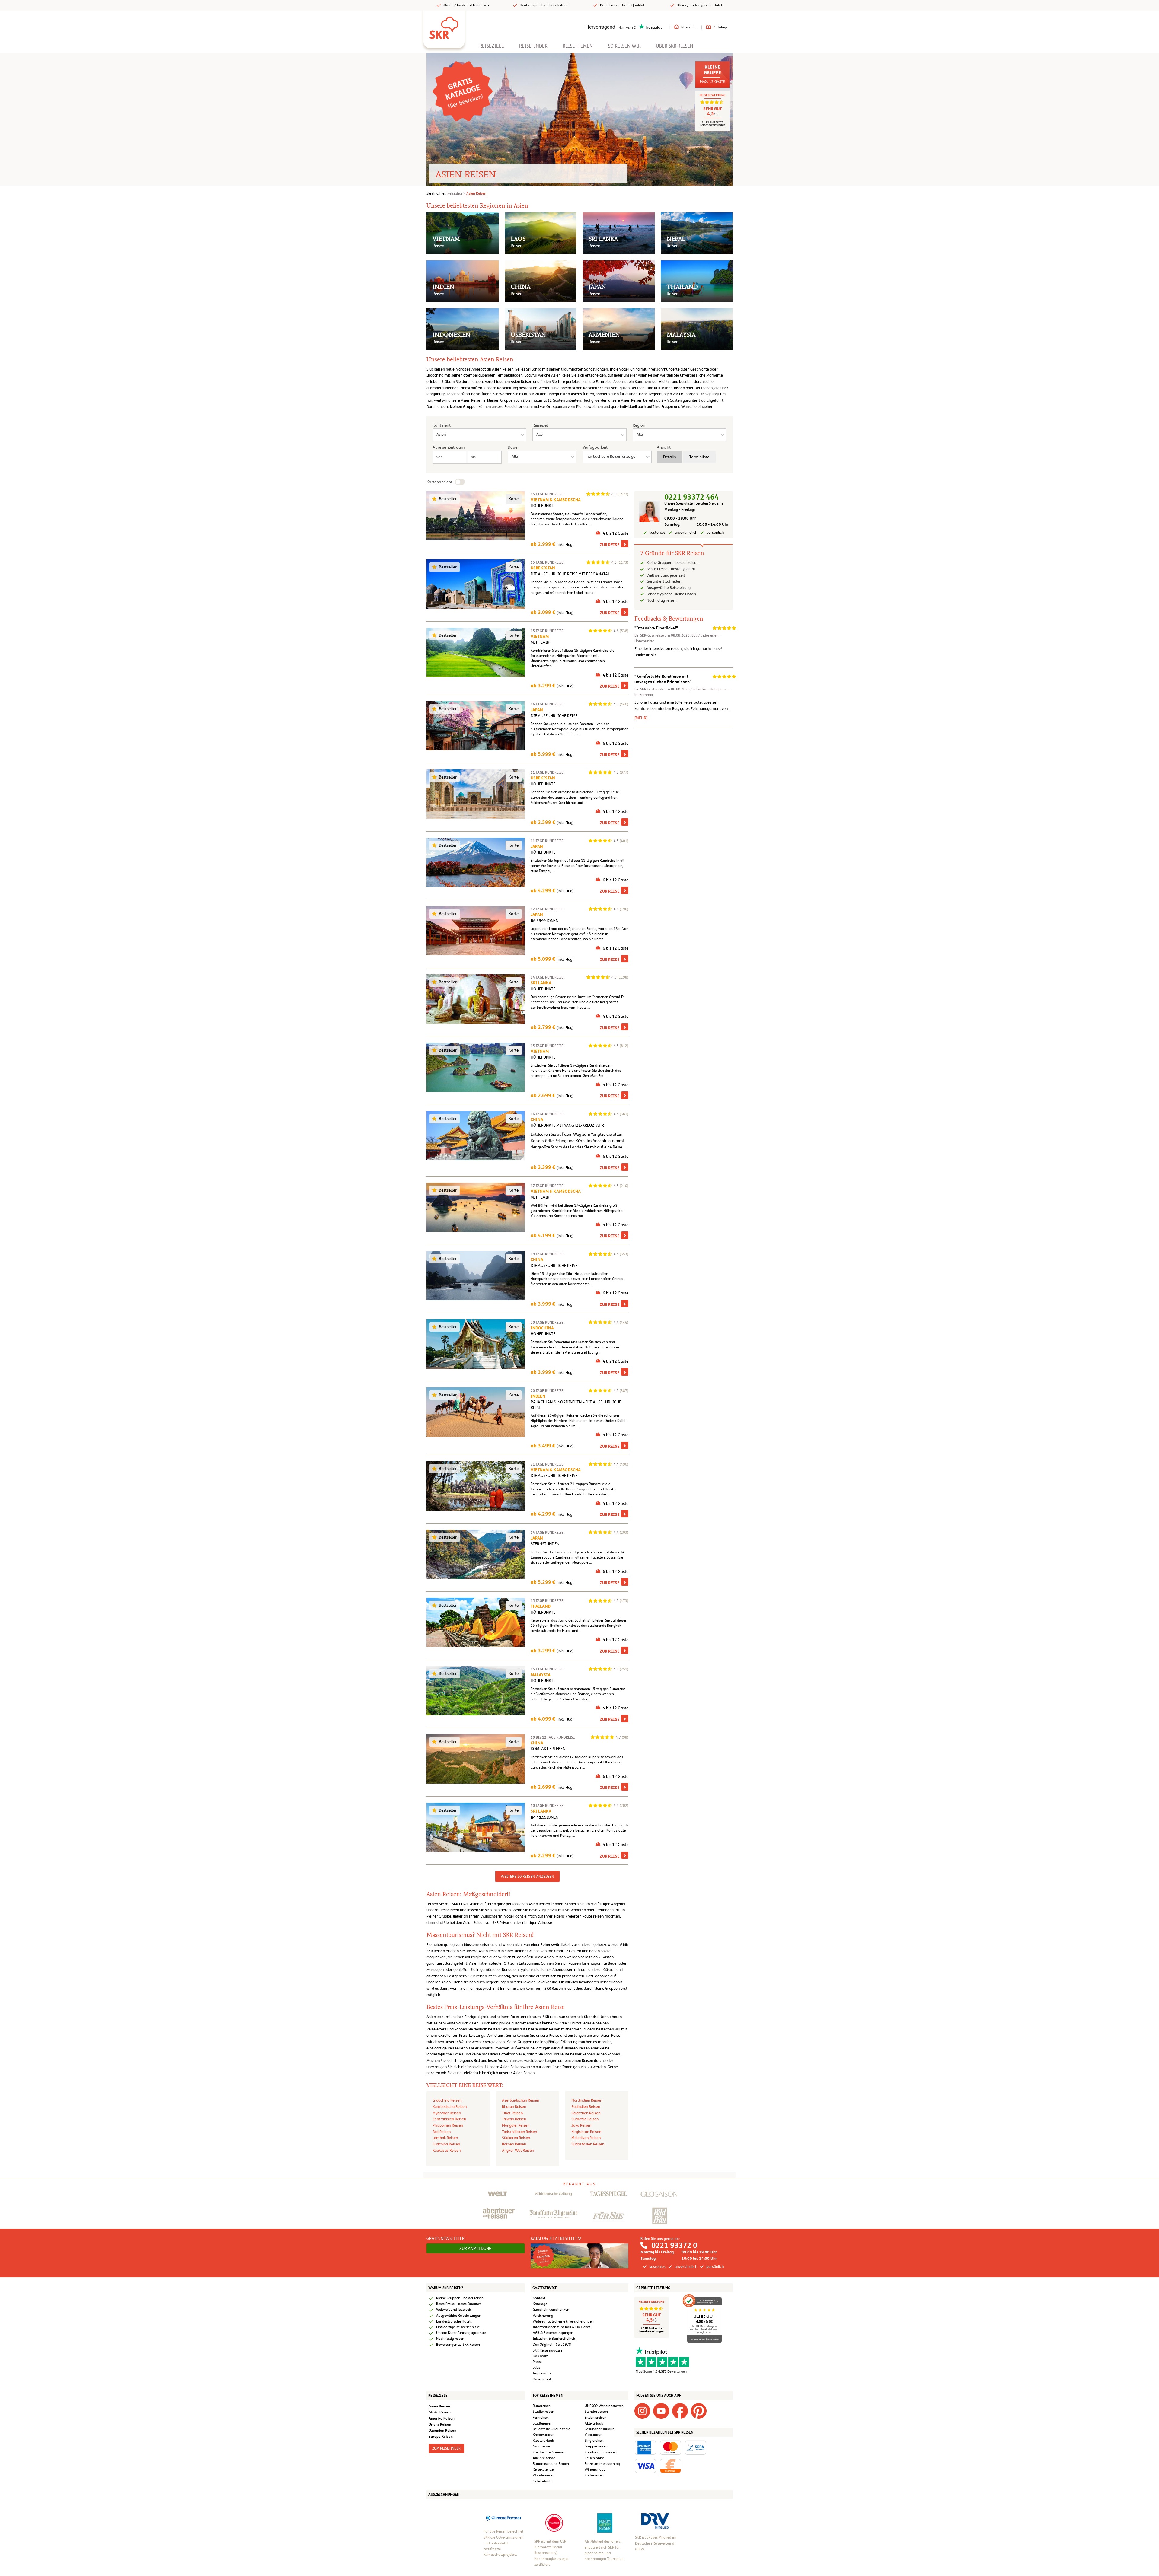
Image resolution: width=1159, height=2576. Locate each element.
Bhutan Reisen (514, 2107)
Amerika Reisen (442, 2418)
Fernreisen (541, 2418)
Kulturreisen (594, 2475)
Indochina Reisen (447, 2100)
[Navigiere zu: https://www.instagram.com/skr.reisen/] (642, 2411)
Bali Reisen (442, 2132)
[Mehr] (641, 718)
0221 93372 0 (674, 2245)
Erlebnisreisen (595, 2418)
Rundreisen (542, 2406)
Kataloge (721, 27)
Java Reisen (581, 2125)
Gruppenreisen (596, 2446)
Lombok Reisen (445, 2138)
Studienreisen (543, 2412)
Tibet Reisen (512, 2113)
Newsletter (690, 27)
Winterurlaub (595, 2469)
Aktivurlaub (594, 2423)
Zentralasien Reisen (449, 2119)
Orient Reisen (440, 2424)
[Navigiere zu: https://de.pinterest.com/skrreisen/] (699, 2411)
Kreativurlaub (544, 2435)
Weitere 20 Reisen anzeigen (527, 1876)
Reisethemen (578, 46)
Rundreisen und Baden (551, 2464)
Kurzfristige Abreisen (549, 2452)
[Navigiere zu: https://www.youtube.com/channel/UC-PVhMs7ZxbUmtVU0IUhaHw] (661, 2411)
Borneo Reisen (514, 2144)
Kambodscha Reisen (450, 2107)
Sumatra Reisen (585, 2119)
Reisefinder (533, 46)
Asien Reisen (476, 193)
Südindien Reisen (586, 2107)
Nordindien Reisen (587, 2100)
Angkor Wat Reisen (518, 2150)
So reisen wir (624, 46)
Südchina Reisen (446, 2144)
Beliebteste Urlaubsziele (551, 2429)
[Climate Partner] (504, 2518)
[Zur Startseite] (444, 26)
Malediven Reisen (586, 2138)
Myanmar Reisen (447, 2113)
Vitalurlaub (594, 2435)
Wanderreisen (544, 2475)
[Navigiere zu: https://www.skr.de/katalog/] (463, 91)
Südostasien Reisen (588, 2144)
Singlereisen (594, 2441)
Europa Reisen (441, 2436)
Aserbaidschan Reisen (520, 2100)
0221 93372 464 (691, 497)
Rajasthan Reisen (586, 2113)
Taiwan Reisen (514, 2119)
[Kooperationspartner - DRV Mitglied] (655, 2521)
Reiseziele (492, 46)
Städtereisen (543, 2423)
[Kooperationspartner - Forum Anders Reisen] (605, 2523)
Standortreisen (596, 2412)
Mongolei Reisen (516, 2125)
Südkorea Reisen (516, 2138)
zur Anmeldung (476, 2248)
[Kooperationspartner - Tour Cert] (554, 2523)
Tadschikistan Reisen (519, 2132)
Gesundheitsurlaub (600, 2429)
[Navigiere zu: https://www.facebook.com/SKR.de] (680, 2411)
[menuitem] (492, 46)
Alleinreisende (544, 2458)
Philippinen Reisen (448, 2125)
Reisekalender (544, 2469)
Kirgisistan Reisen (586, 2132)
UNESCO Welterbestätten (604, 2406)
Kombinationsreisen (601, 2452)
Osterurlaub (542, 2481)
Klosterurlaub (543, 2441)
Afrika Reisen (440, 2412)
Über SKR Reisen (675, 46)
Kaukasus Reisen (447, 2150)
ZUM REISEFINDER (446, 2448)
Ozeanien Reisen (442, 2430)
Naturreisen (542, 2446)
